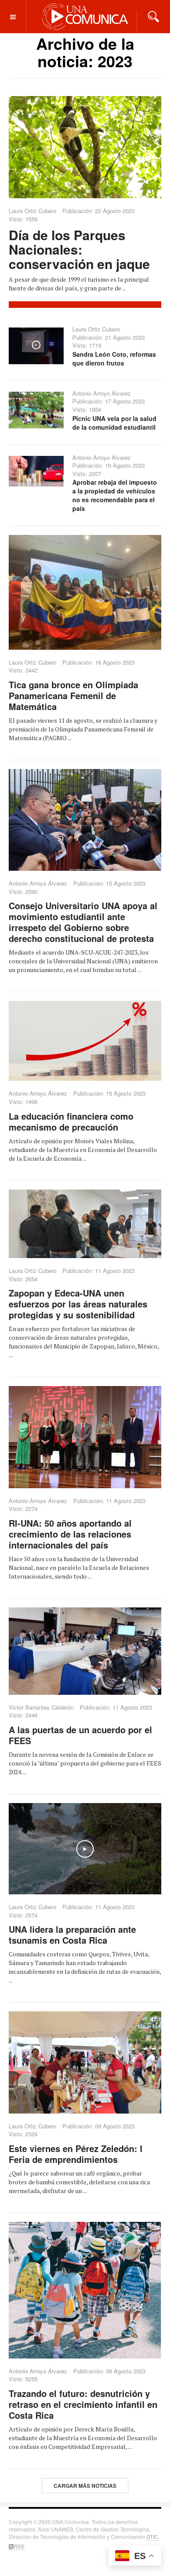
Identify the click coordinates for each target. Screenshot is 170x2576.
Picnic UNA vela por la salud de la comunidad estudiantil (114, 423)
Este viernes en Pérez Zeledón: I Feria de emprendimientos (76, 2154)
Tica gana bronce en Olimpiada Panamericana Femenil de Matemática (73, 695)
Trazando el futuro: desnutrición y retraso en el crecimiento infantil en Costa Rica (83, 2404)
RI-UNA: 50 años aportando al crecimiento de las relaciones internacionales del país (70, 1534)
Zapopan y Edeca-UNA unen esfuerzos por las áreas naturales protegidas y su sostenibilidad (78, 1304)
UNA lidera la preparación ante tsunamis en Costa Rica (72, 1935)
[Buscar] (153, 16)
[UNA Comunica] (85, 16)
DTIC (152, 2536)
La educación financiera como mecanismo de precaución (71, 1121)
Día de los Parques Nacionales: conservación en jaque (79, 249)
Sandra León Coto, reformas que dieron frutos (114, 359)
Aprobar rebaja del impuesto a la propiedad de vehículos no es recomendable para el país (115, 495)
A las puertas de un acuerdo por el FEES (80, 1735)
